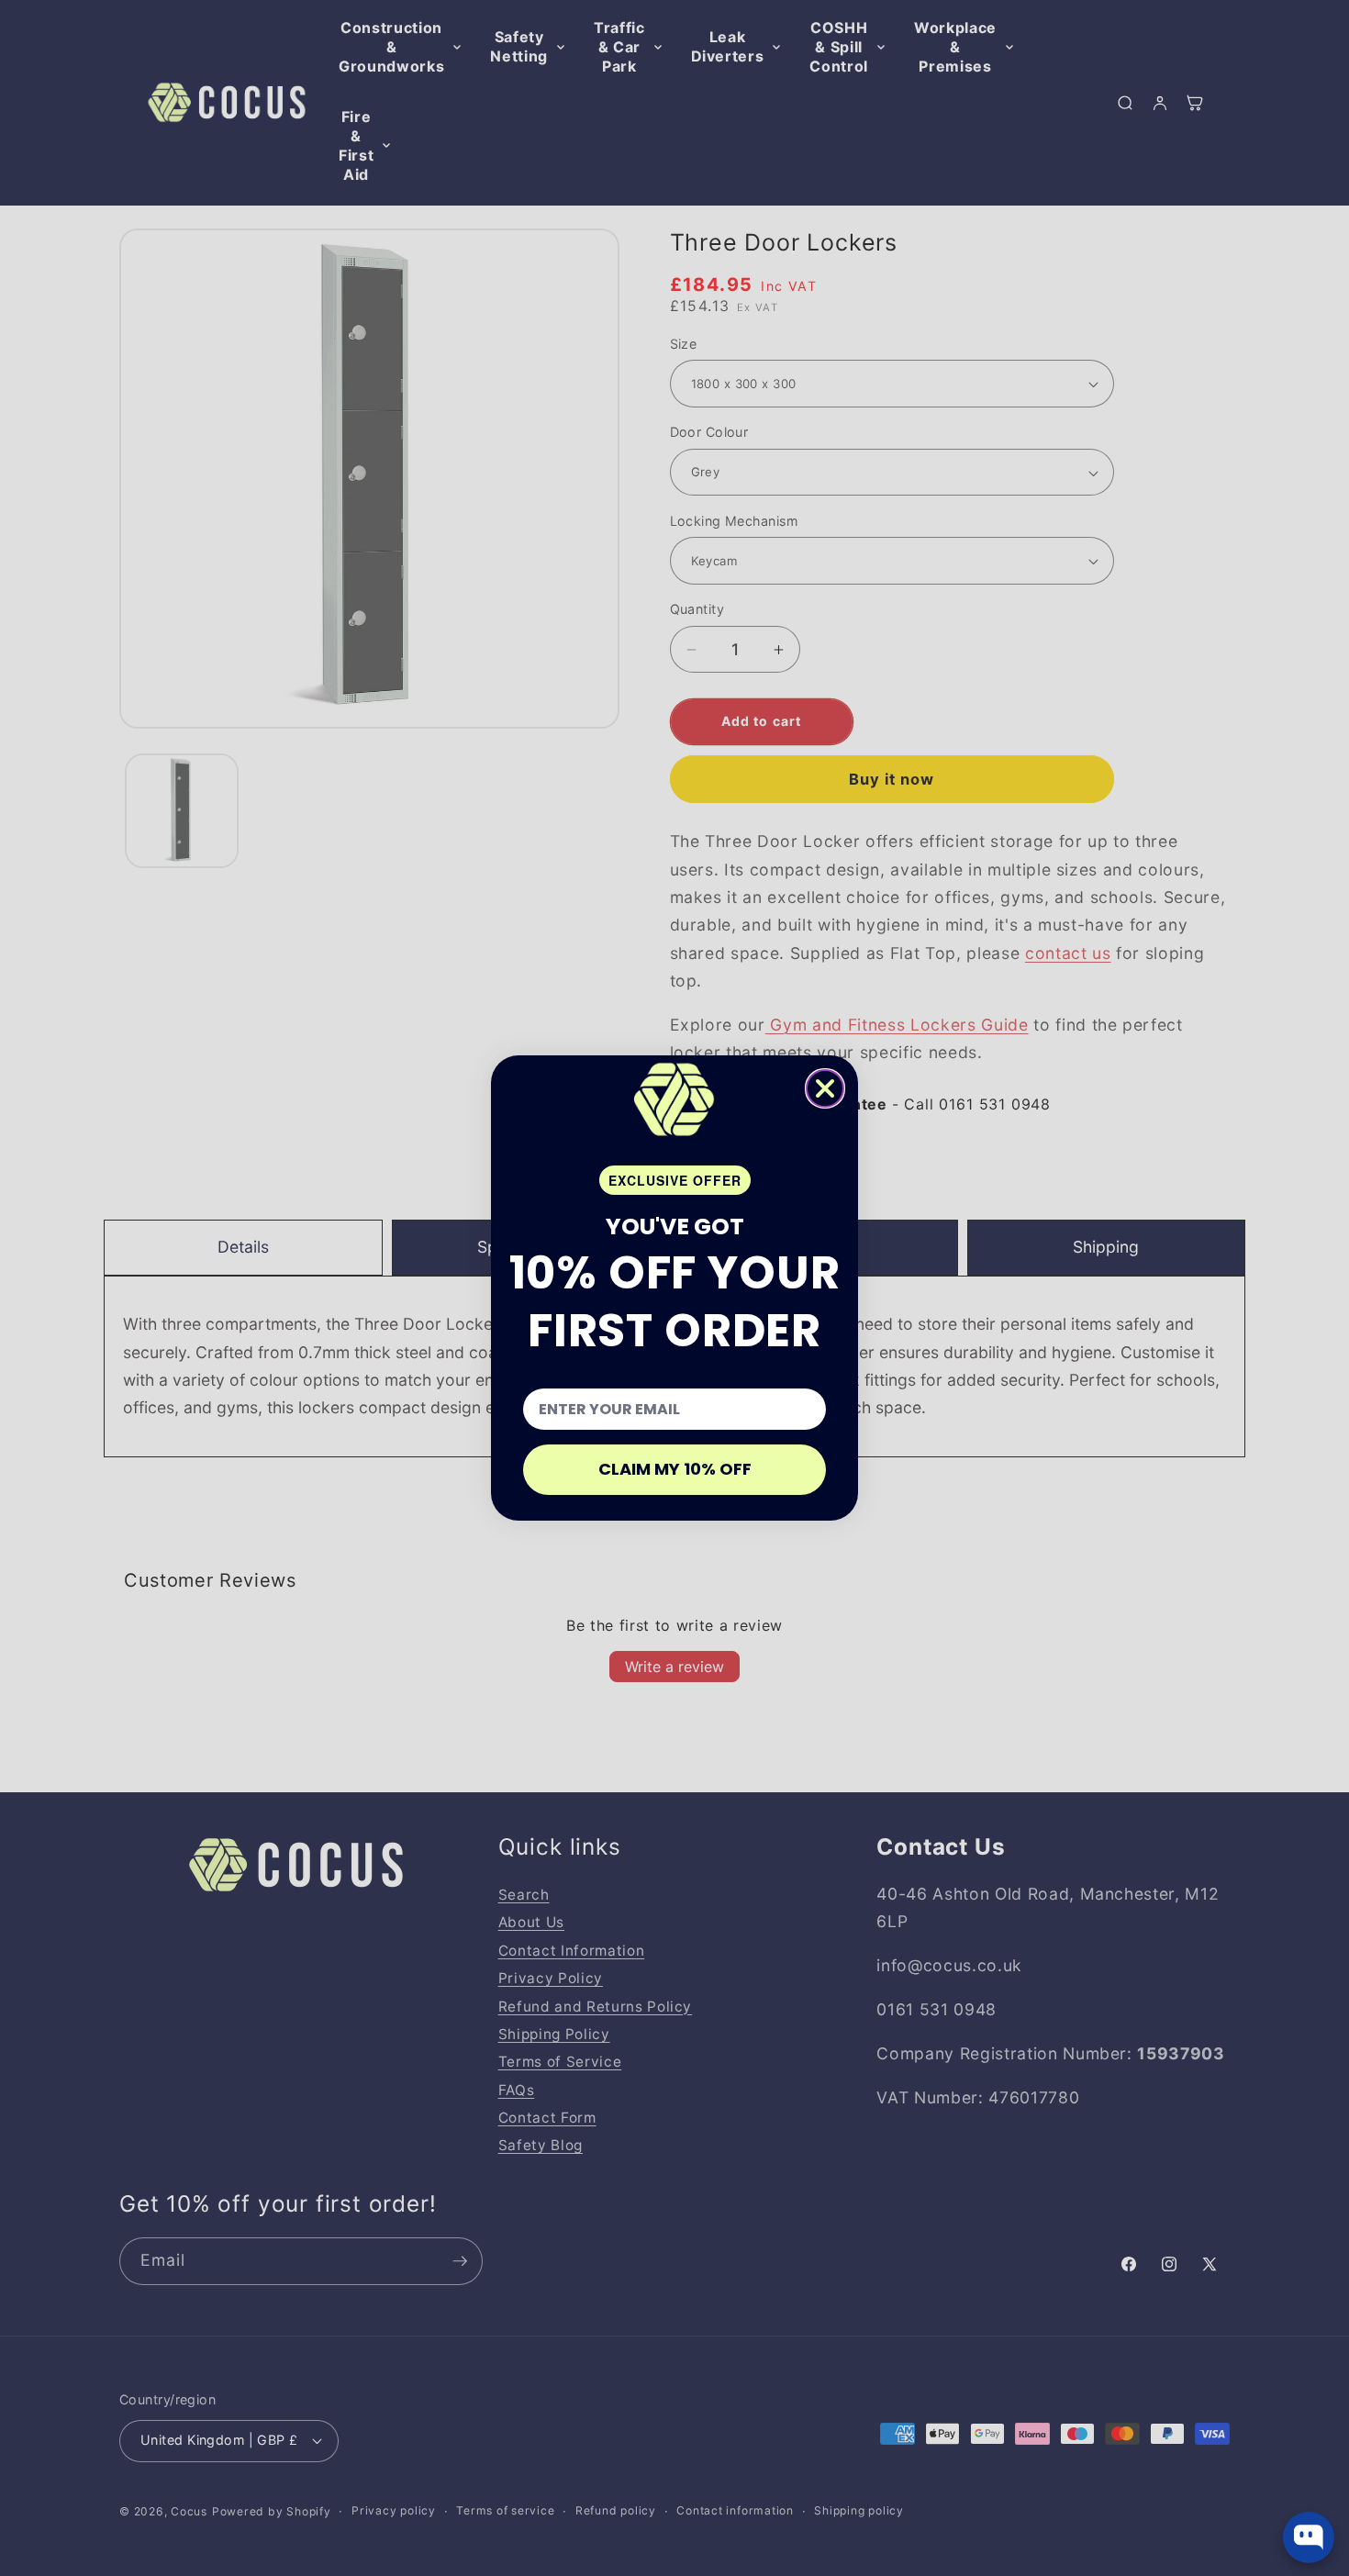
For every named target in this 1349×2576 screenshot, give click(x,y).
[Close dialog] (825, 1088)
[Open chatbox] (1309, 2537)
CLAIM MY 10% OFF (675, 1469)
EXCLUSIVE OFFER (675, 1180)
